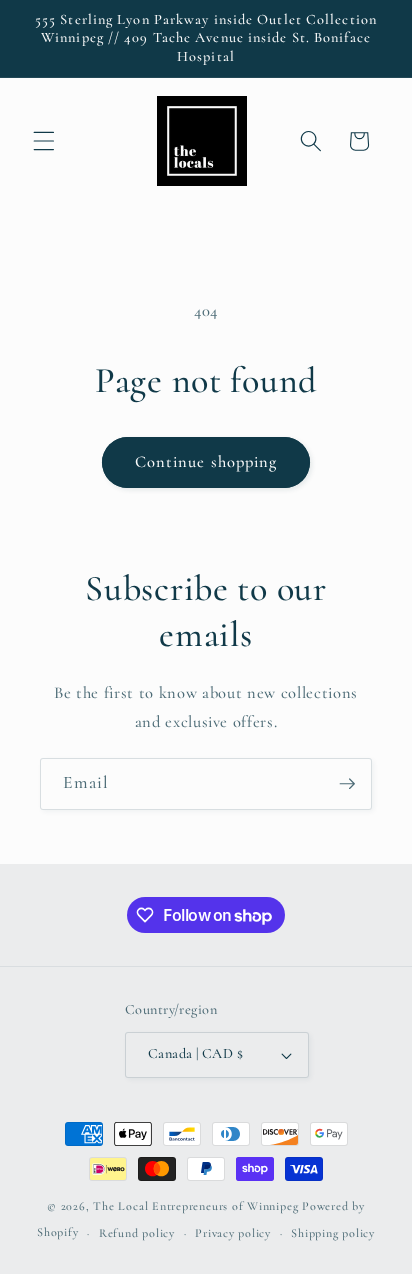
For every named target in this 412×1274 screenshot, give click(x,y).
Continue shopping (206, 462)
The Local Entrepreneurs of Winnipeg (195, 1206)
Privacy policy (233, 1233)
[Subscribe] (347, 784)
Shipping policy (333, 1233)
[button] (44, 141)
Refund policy (137, 1233)
